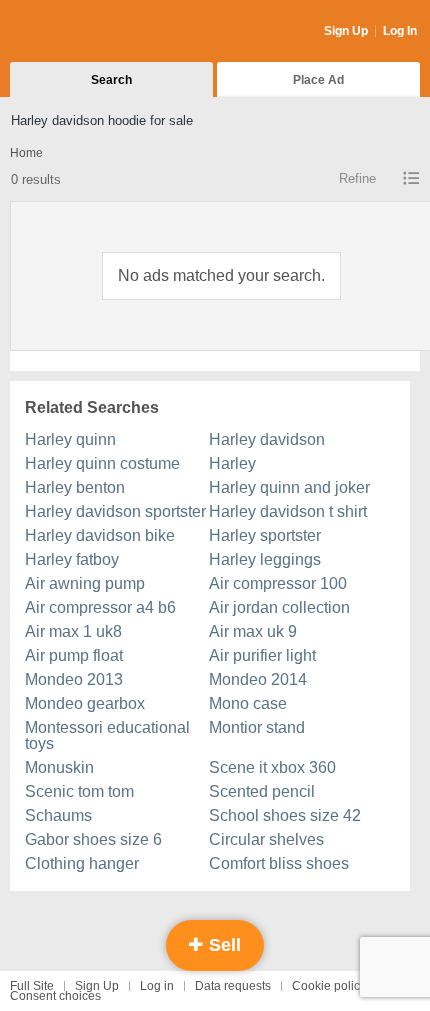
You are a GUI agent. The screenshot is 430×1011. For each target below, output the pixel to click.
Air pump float (74, 655)
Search (111, 80)
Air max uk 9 (253, 631)
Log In (400, 31)
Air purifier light (262, 655)
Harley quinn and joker (289, 487)
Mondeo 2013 (74, 679)
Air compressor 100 (278, 583)
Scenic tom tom (79, 791)
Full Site (32, 986)
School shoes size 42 (285, 815)
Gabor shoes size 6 (93, 839)
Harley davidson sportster (115, 511)
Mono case (248, 703)
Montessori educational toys (107, 735)
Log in (157, 986)
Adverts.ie (88, 32)
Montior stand (257, 727)
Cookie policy (329, 986)
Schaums (58, 815)
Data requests (233, 986)
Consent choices (55, 996)
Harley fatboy (72, 559)
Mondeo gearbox (85, 703)
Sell (222, 945)
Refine (357, 178)
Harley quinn (70, 439)
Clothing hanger (82, 863)
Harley (232, 463)
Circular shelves (266, 839)
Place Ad (318, 80)
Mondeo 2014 (258, 679)
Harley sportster (265, 535)
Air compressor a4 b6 (100, 607)
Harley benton (75, 487)
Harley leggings (265, 559)
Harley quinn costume (102, 463)
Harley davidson (267, 439)
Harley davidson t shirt (288, 511)
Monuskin (59, 767)
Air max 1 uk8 (73, 631)
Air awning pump (85, 583)
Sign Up (346, 31)
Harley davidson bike (100, 535)
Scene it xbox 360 (272, 767)
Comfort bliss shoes (279, 863)
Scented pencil (262, 791)
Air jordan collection (279, 607)
